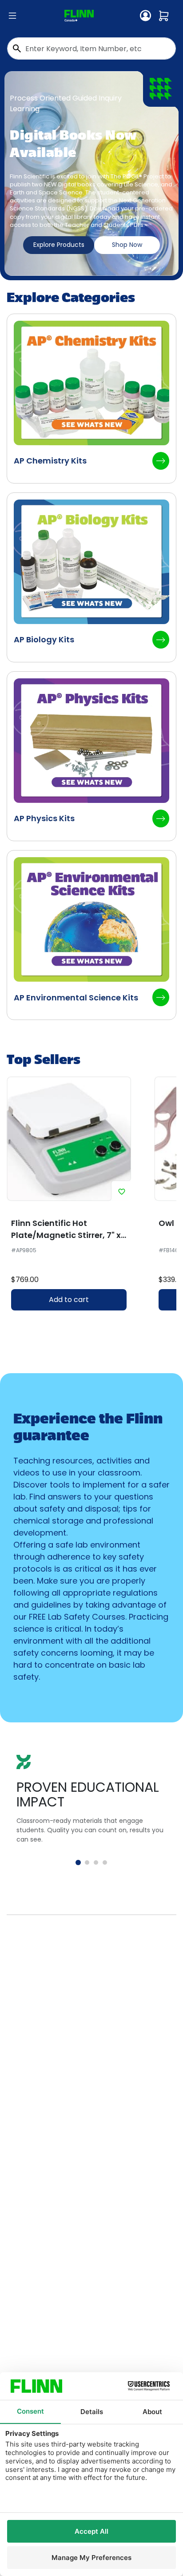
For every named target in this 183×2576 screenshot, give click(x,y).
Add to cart (69, 1300)
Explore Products (59, 245)
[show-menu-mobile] (12, 16)
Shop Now (127, 245)
